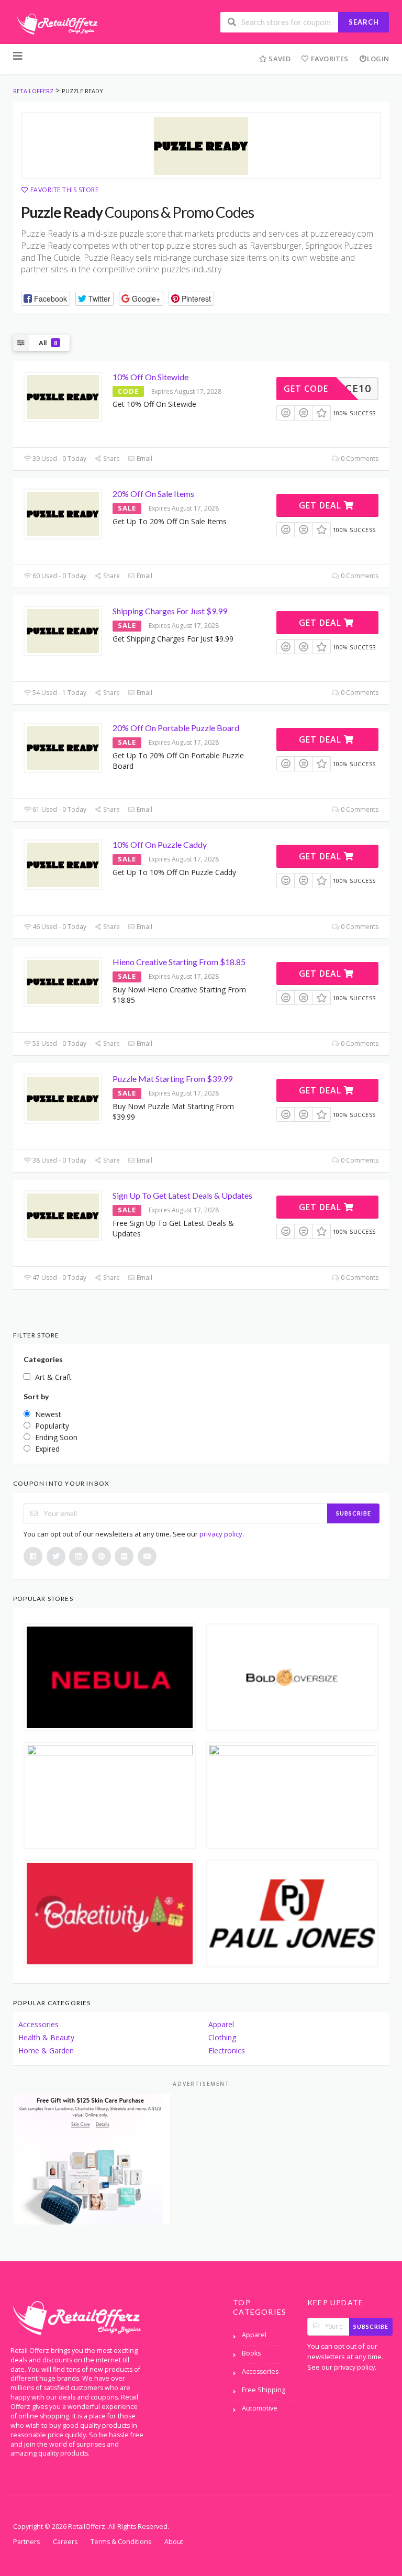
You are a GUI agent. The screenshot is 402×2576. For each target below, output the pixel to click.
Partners (26, 2542)
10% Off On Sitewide (150, 377)
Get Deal (321, 505)
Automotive (260, 2408)
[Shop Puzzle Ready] (201, 146)
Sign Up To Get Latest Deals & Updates (182, 1195)
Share (111, 458)
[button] (46, 299)
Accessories (38, 2024)
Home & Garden (46, 2050)
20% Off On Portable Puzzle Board (176, 728)
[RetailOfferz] (55, 23)
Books (251, 2353)
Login (378, 59)
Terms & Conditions (121, 2542)
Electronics (227, 2050)
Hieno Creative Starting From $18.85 (179, 962)
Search (364, 22)
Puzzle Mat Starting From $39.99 (172, 1079)
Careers (65, 2542)
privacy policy (221, 1534)
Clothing (222, 2037)
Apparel (221, 2024)
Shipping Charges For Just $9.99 (170, 611)
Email (144, 458)
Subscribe (354, 1513)
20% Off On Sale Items (153, 494)
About (174, 2542)
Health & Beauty (46, 2037)
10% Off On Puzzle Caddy (160, 844)
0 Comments (359, 458)
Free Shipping (264, 2390)
